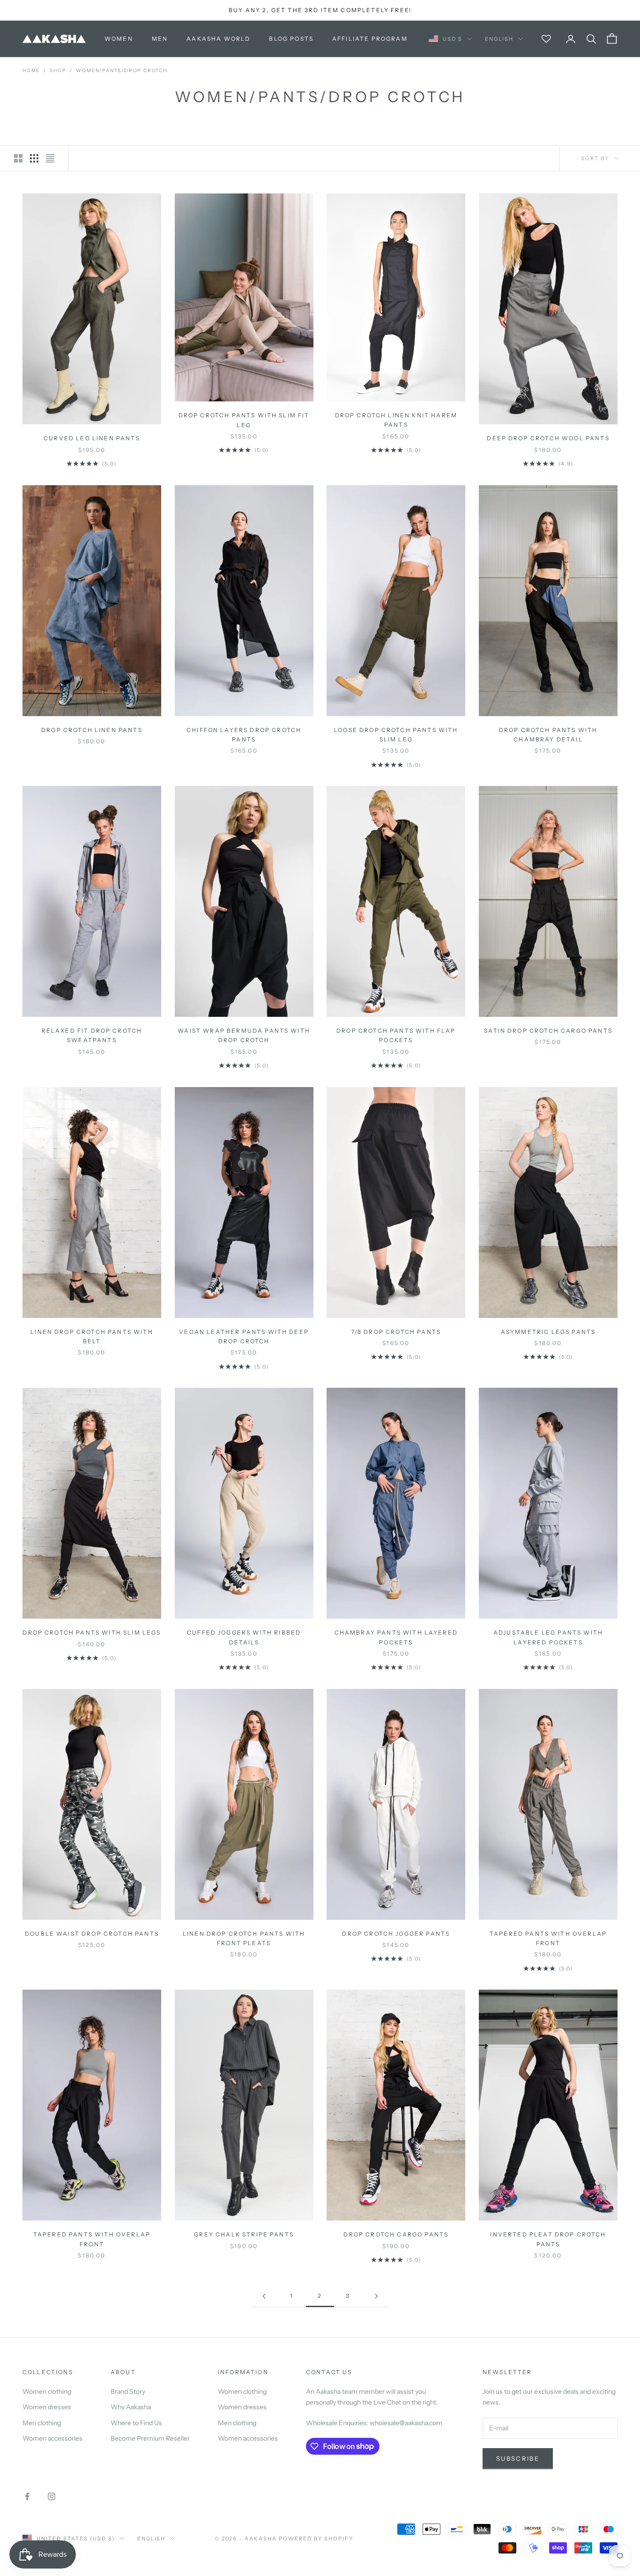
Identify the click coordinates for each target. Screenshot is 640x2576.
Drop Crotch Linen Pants (92, 730)
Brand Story (128, 2391)
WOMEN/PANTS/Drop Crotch (121, 70)
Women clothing (47, 2391)
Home (31, 70)
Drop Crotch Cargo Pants (396, 2234)
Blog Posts (291, 39)
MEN (160, 39)
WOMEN (119, 39)
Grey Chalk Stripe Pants (244, 2234)
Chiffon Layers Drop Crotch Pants (244, 735)
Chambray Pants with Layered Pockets (396, 1637)
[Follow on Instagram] (52, 2496)
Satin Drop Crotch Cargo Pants (548, 1031)
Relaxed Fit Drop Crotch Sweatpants (92, 1035)
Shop (58, 70)
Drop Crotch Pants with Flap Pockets (396, 1035)
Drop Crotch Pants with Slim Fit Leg (244, 420)
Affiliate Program (370, 39)
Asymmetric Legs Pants (548, 1332)
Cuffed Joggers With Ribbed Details (244, 1637)
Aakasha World (218, 39)
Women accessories (52, 2438)
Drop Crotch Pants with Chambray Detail (548, 735)
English (499, 39)
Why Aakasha (131, 2407)
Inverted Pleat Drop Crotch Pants (548, 2239)
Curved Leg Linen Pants (92, 438)
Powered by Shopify (316, 2539)
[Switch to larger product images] (18, 158)
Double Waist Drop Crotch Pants (92, 1934)
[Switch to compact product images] (50, 158)
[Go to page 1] (264, 2296)
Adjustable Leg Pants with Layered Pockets (548, 1637)
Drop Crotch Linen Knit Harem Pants (396, 420)
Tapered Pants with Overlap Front (548, 1938)
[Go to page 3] (376, 2296)
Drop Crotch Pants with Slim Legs (92, 1632)
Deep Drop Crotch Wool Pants (548, 438)
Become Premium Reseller (150, 2438)
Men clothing (42, 2423)
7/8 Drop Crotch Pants (396, 1332)
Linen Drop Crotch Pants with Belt (92, 1336)
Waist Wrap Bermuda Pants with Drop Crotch (244, 1035)
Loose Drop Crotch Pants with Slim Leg (396, 735)
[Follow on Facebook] (27, 2496)
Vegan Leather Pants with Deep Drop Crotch (244, 1336)
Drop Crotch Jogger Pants (396, 1934)
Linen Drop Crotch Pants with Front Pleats (244, 1938)
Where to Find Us (136, 2423)
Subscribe (518, 2458)
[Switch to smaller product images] (34, 158)
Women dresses (47, 2407)
